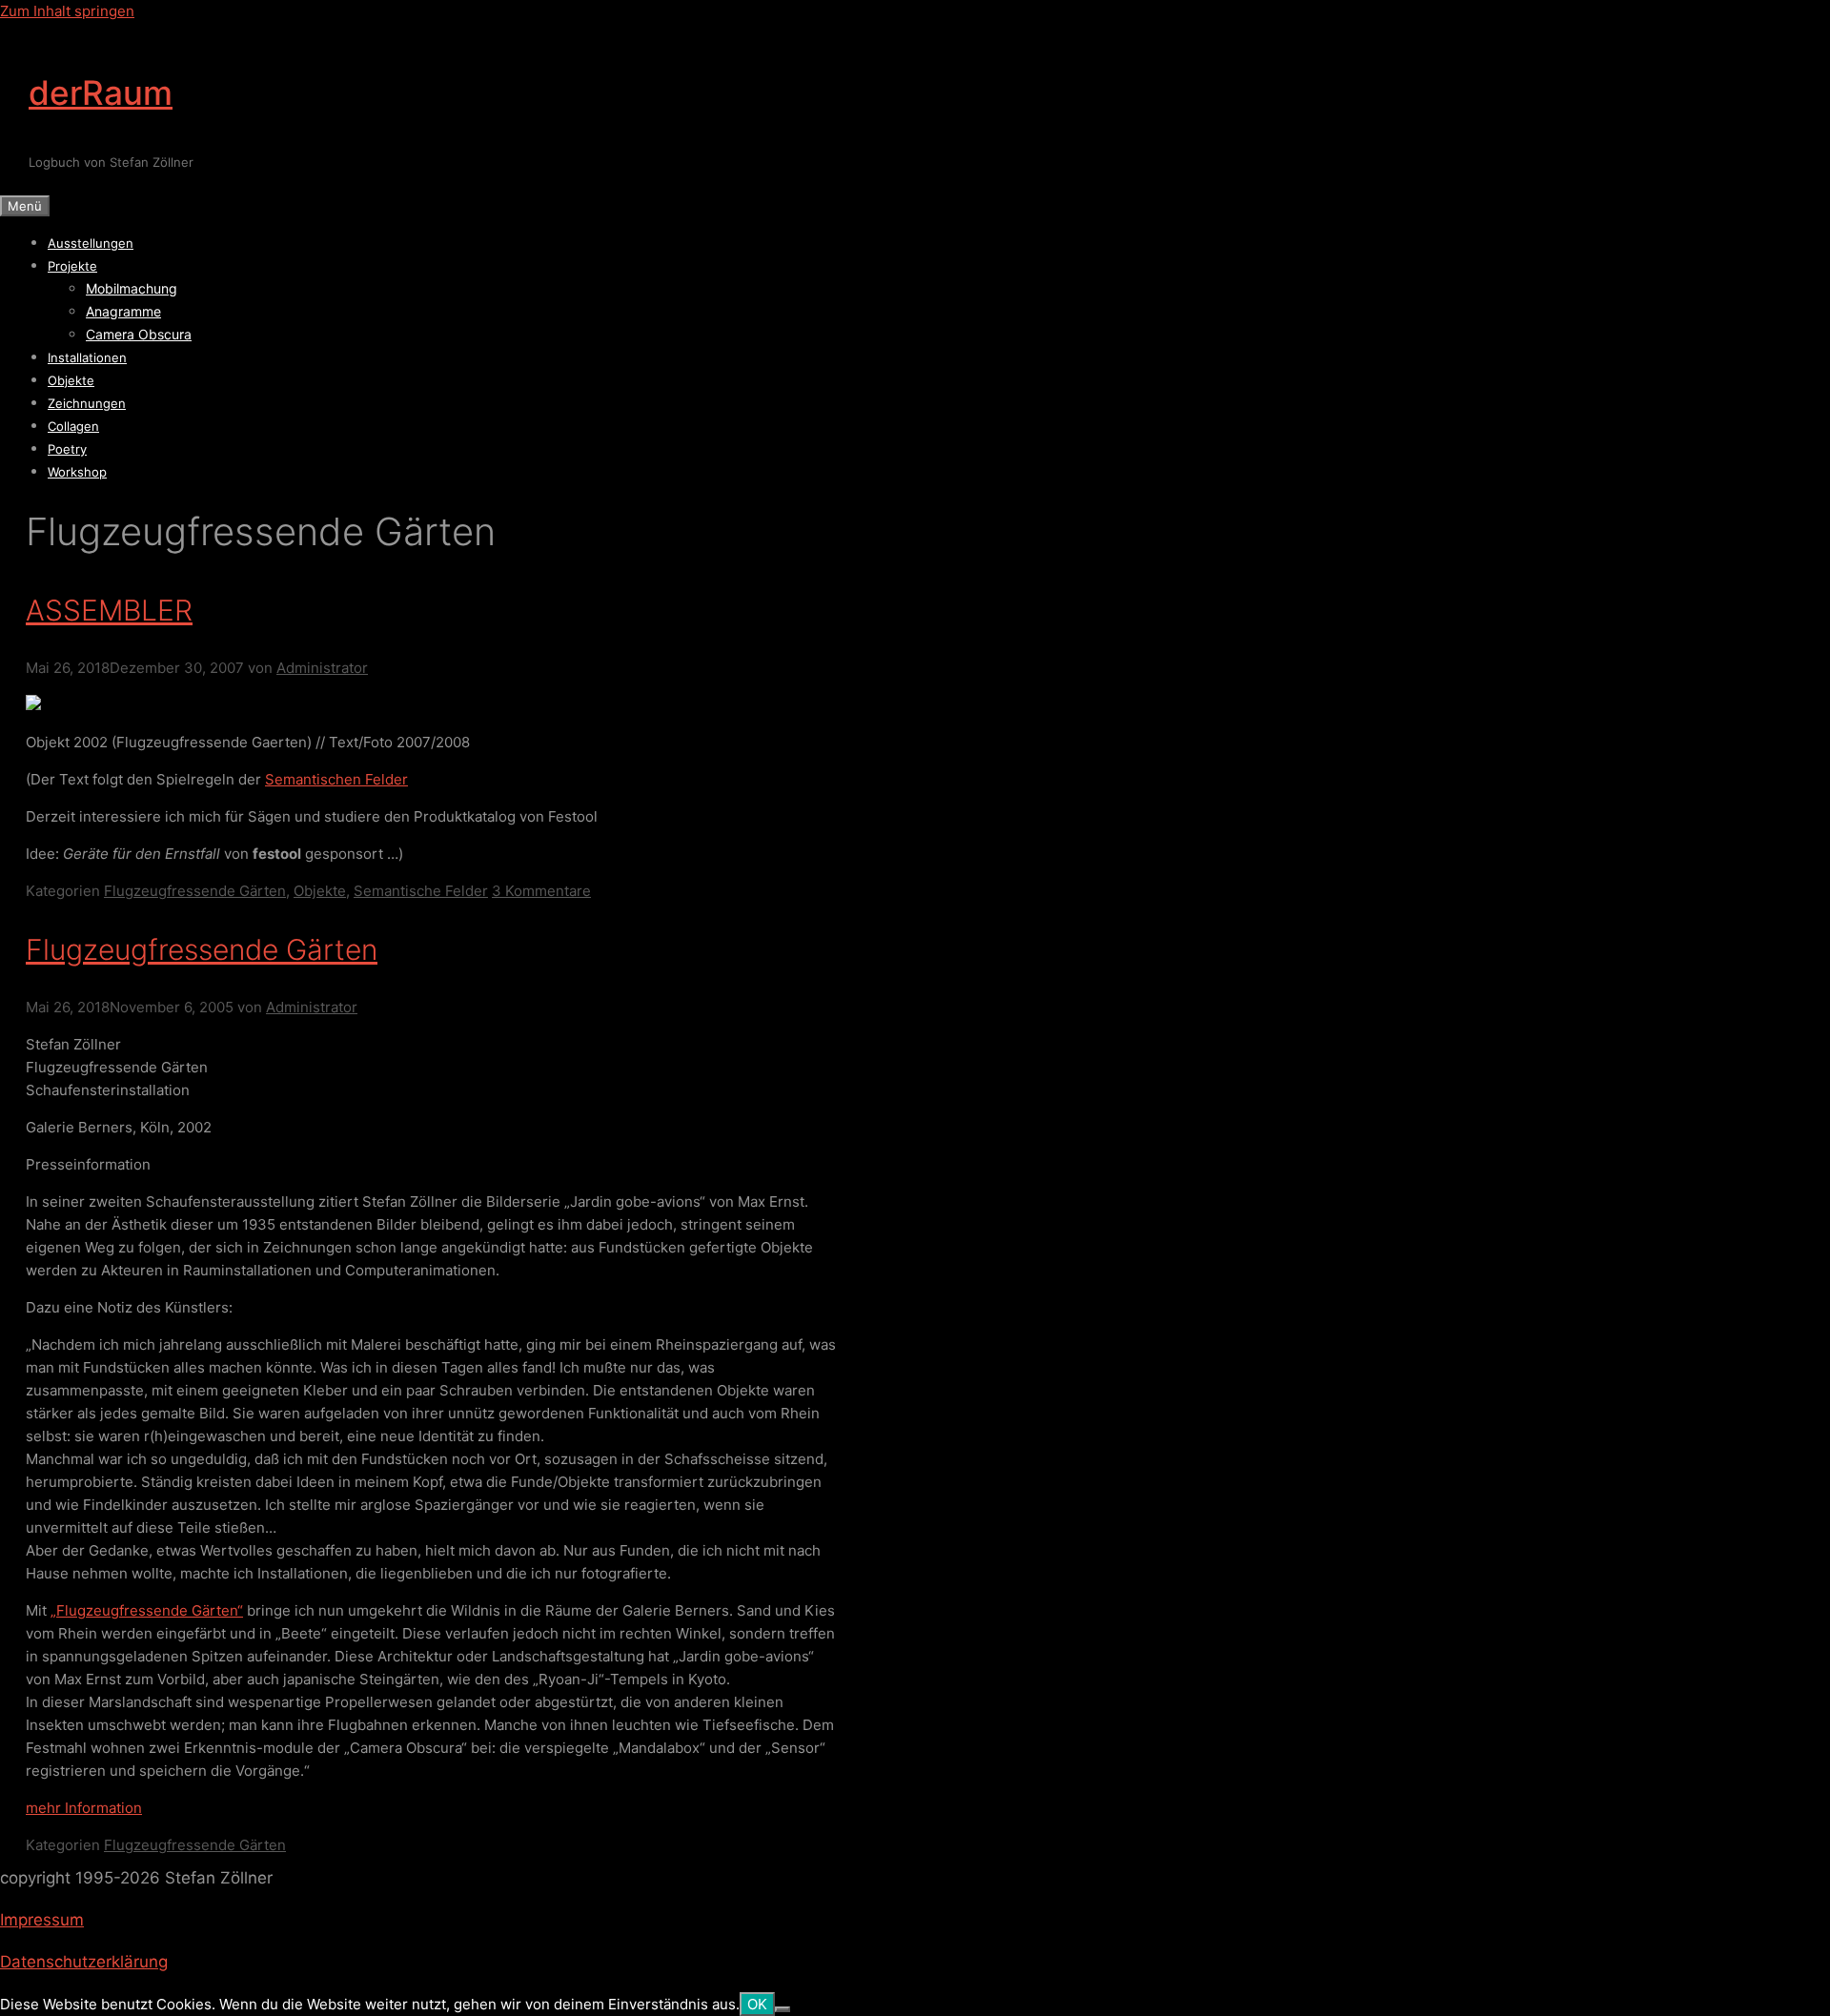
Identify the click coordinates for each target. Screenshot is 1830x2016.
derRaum (101, 92)
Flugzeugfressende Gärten (195, 891)
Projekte (72, 266)
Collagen (73, 426)
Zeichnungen (87, 403)
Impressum (42, 1920)
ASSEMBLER (109, 610)
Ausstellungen (91, 243)
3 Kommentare (541, 891)
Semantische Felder (421, 891)
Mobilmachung (132, 288)
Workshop (77, 472)
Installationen (87, 357)
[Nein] (783, 2009)
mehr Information (84, 1808)
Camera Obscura (139, 334)
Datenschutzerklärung (84, 1962)
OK (757, 2004)
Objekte (71, 380)
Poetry (67, 449)
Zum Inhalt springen (67, 11)
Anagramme (123, 311)
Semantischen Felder (336, 779)
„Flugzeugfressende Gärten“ (147, 1610)
